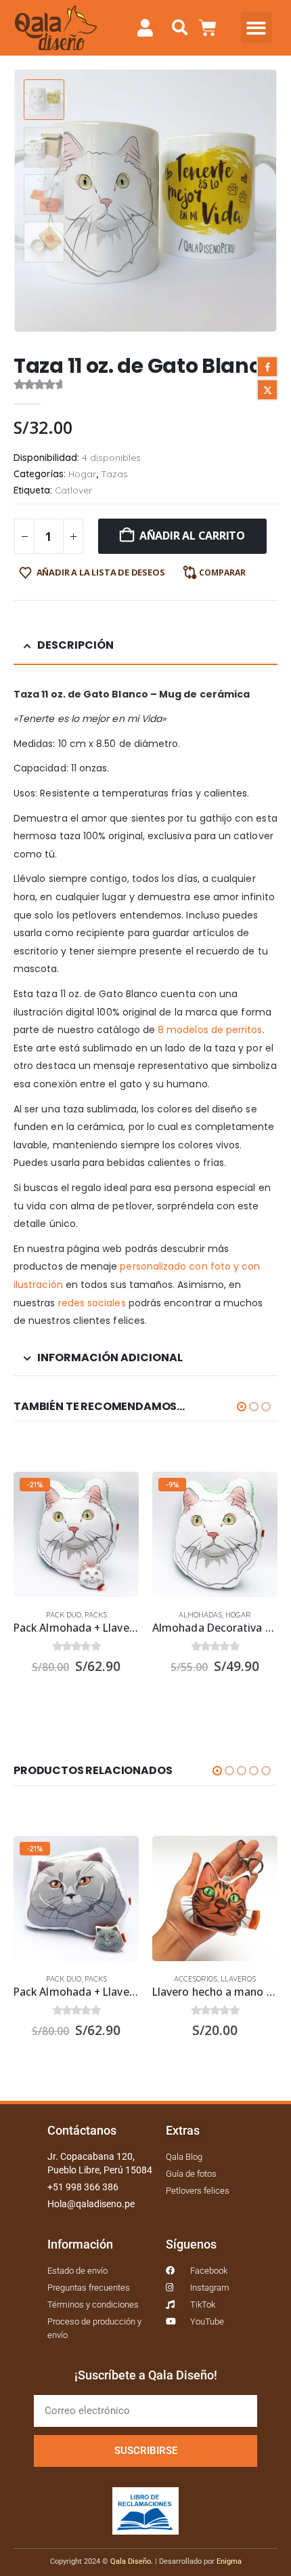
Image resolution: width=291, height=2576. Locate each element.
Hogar (82, 474)
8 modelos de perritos (210, 1030)
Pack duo (64, 1615)
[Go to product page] (215, 1898)
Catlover (73, 490)
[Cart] (208, 28)
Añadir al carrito (192, 536)
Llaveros (238, 1979)
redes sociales (92, 1303)
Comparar (222, 572)
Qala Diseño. (132, 2561)
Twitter (267, 390)
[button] (180, 28)
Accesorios (196, 1979)
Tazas (114, 474)
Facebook (267, 367)
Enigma (229, 2561)
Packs (96, 1615)
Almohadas (200, 1615)
